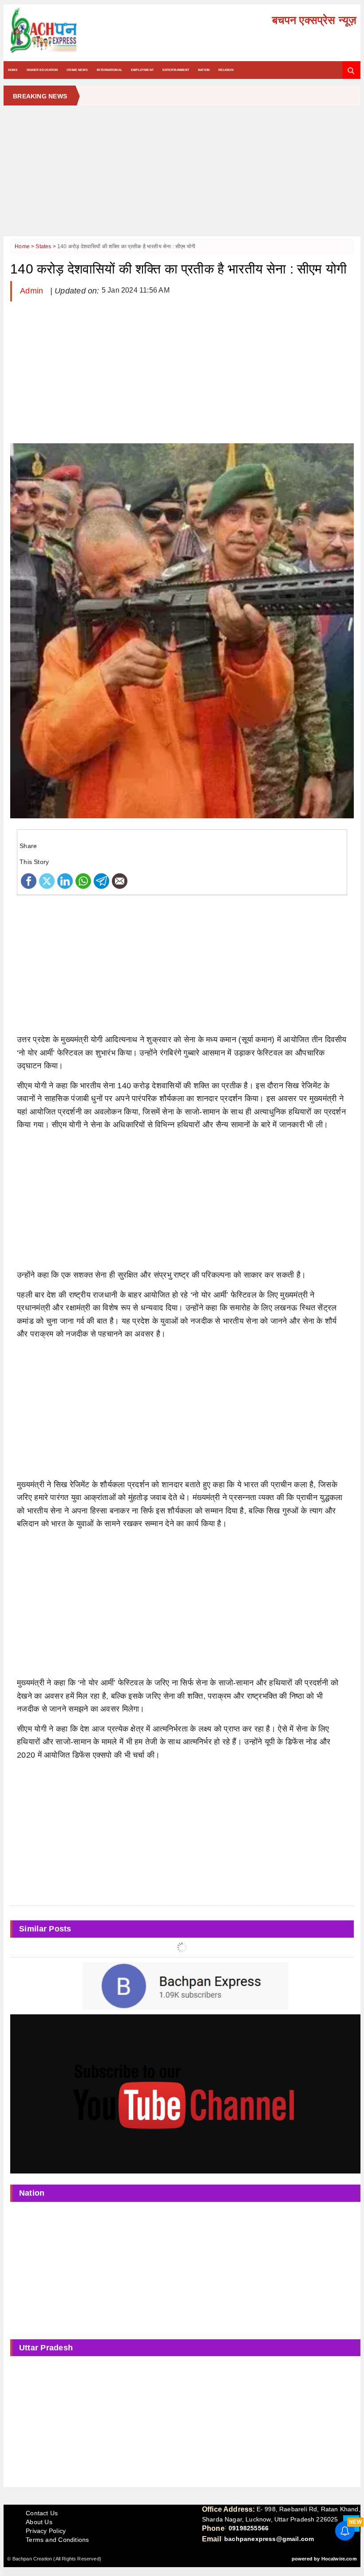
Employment (142, 70)
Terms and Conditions (57, 2540)
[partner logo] (64, 31)
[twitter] (47, 881)
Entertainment (176, 70)
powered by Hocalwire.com (324, 2559)
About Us (39, 2522)
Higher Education (42, 70)
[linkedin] (65, 881)
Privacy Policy (46, 2531)
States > (46, 246)
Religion (226, 70)
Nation (204, 70)
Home (13, 70)
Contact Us (42, 2513)
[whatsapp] (83, 881)
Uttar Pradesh (46, 2348)
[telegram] (101, 881)
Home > (25, 246)
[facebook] (29, 881)
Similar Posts (45, 1929)
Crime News (77, 70)
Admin (33, 291)
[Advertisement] (182, 174)
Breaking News (40, 96)
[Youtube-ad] (185, 2094)
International (109, 70)
